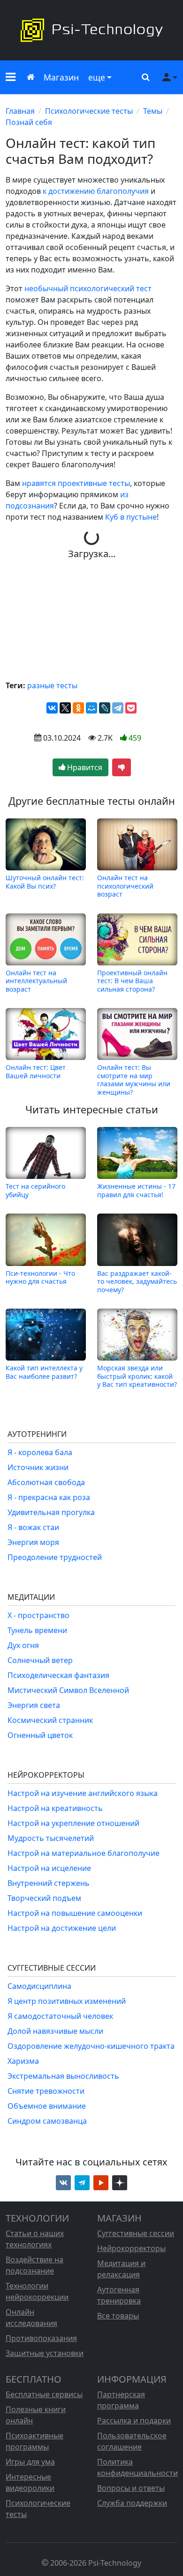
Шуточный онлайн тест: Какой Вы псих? (45, 882)
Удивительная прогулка (51, 1512)
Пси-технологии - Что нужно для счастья (40, 1277)
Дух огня (23, 1645)
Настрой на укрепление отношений (73, 1823)
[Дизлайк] (122, 767)
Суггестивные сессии (136, 2233)
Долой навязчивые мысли (55, 2031)
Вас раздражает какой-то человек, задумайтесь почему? (137, 1281)
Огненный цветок (40, 1735)
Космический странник (50, 1720)
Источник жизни (38, 1467)
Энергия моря (33, 1542)
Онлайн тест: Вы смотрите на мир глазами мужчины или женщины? (134, 1079)
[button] (11, 77)
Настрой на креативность (55, 1808)
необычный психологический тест (88, 288)
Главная (20, 111)
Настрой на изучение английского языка (83, 1793)
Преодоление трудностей (55, 1557)
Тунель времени (37, 1630)
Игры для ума (30, 2462)
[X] (65, 708)
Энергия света (34, 1705)
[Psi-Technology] (91, 30)
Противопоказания (41, 2338)
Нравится (84, 767)
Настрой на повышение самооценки (75, 1913)
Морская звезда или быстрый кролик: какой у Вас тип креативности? (137, 1376)
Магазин (61, 77)
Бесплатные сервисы (44, 2394)
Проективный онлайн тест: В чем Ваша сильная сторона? (132, 981)
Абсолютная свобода (46, 1482)
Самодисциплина (39, 1986)
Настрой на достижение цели (62, 1928)
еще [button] (97, 77)
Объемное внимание (47, 2106)
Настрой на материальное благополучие (84, 1853)
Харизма (23, 2061)
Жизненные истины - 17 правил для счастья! (136, 1190)
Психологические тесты (89, 111)
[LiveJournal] (105, 708)
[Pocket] (131, 708)
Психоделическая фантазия (58, 1675)
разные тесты (52, 685)
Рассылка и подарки (134, 2421)
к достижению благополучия (96, 191)
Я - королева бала (40, 1452)
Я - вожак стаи (33, 1527)
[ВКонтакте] (52, 708)
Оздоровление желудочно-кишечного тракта (91, 2046)
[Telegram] (118, 708)
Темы (153, 111)
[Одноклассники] (78, 708)
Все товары (118, 2316)
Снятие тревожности (46, 2091)
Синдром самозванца (47, 2121)
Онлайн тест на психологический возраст (125, 886)
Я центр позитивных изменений (67, 2001)
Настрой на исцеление (49, 1868)
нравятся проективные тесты (76, 483)
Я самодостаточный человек (60, 2016)
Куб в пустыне (131, 517)
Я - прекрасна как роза (49, 1497)
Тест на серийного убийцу (35, 1190)
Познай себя (29, 122)
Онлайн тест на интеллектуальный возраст (36, 981)
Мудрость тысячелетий (51, 1838)
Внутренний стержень (49, 1883)
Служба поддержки (132, 2503)
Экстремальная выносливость (63, 2076)
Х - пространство (38, 1615)
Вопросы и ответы (131, 2488)
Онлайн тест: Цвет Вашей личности (36, 1071)
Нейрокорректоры (131, 2248)
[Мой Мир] (91, 708)
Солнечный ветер (40, 1660)
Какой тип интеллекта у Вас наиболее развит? (44, 1372)
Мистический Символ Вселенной (68, 1690)
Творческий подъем (44, 1898)
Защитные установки (45, 2353)
